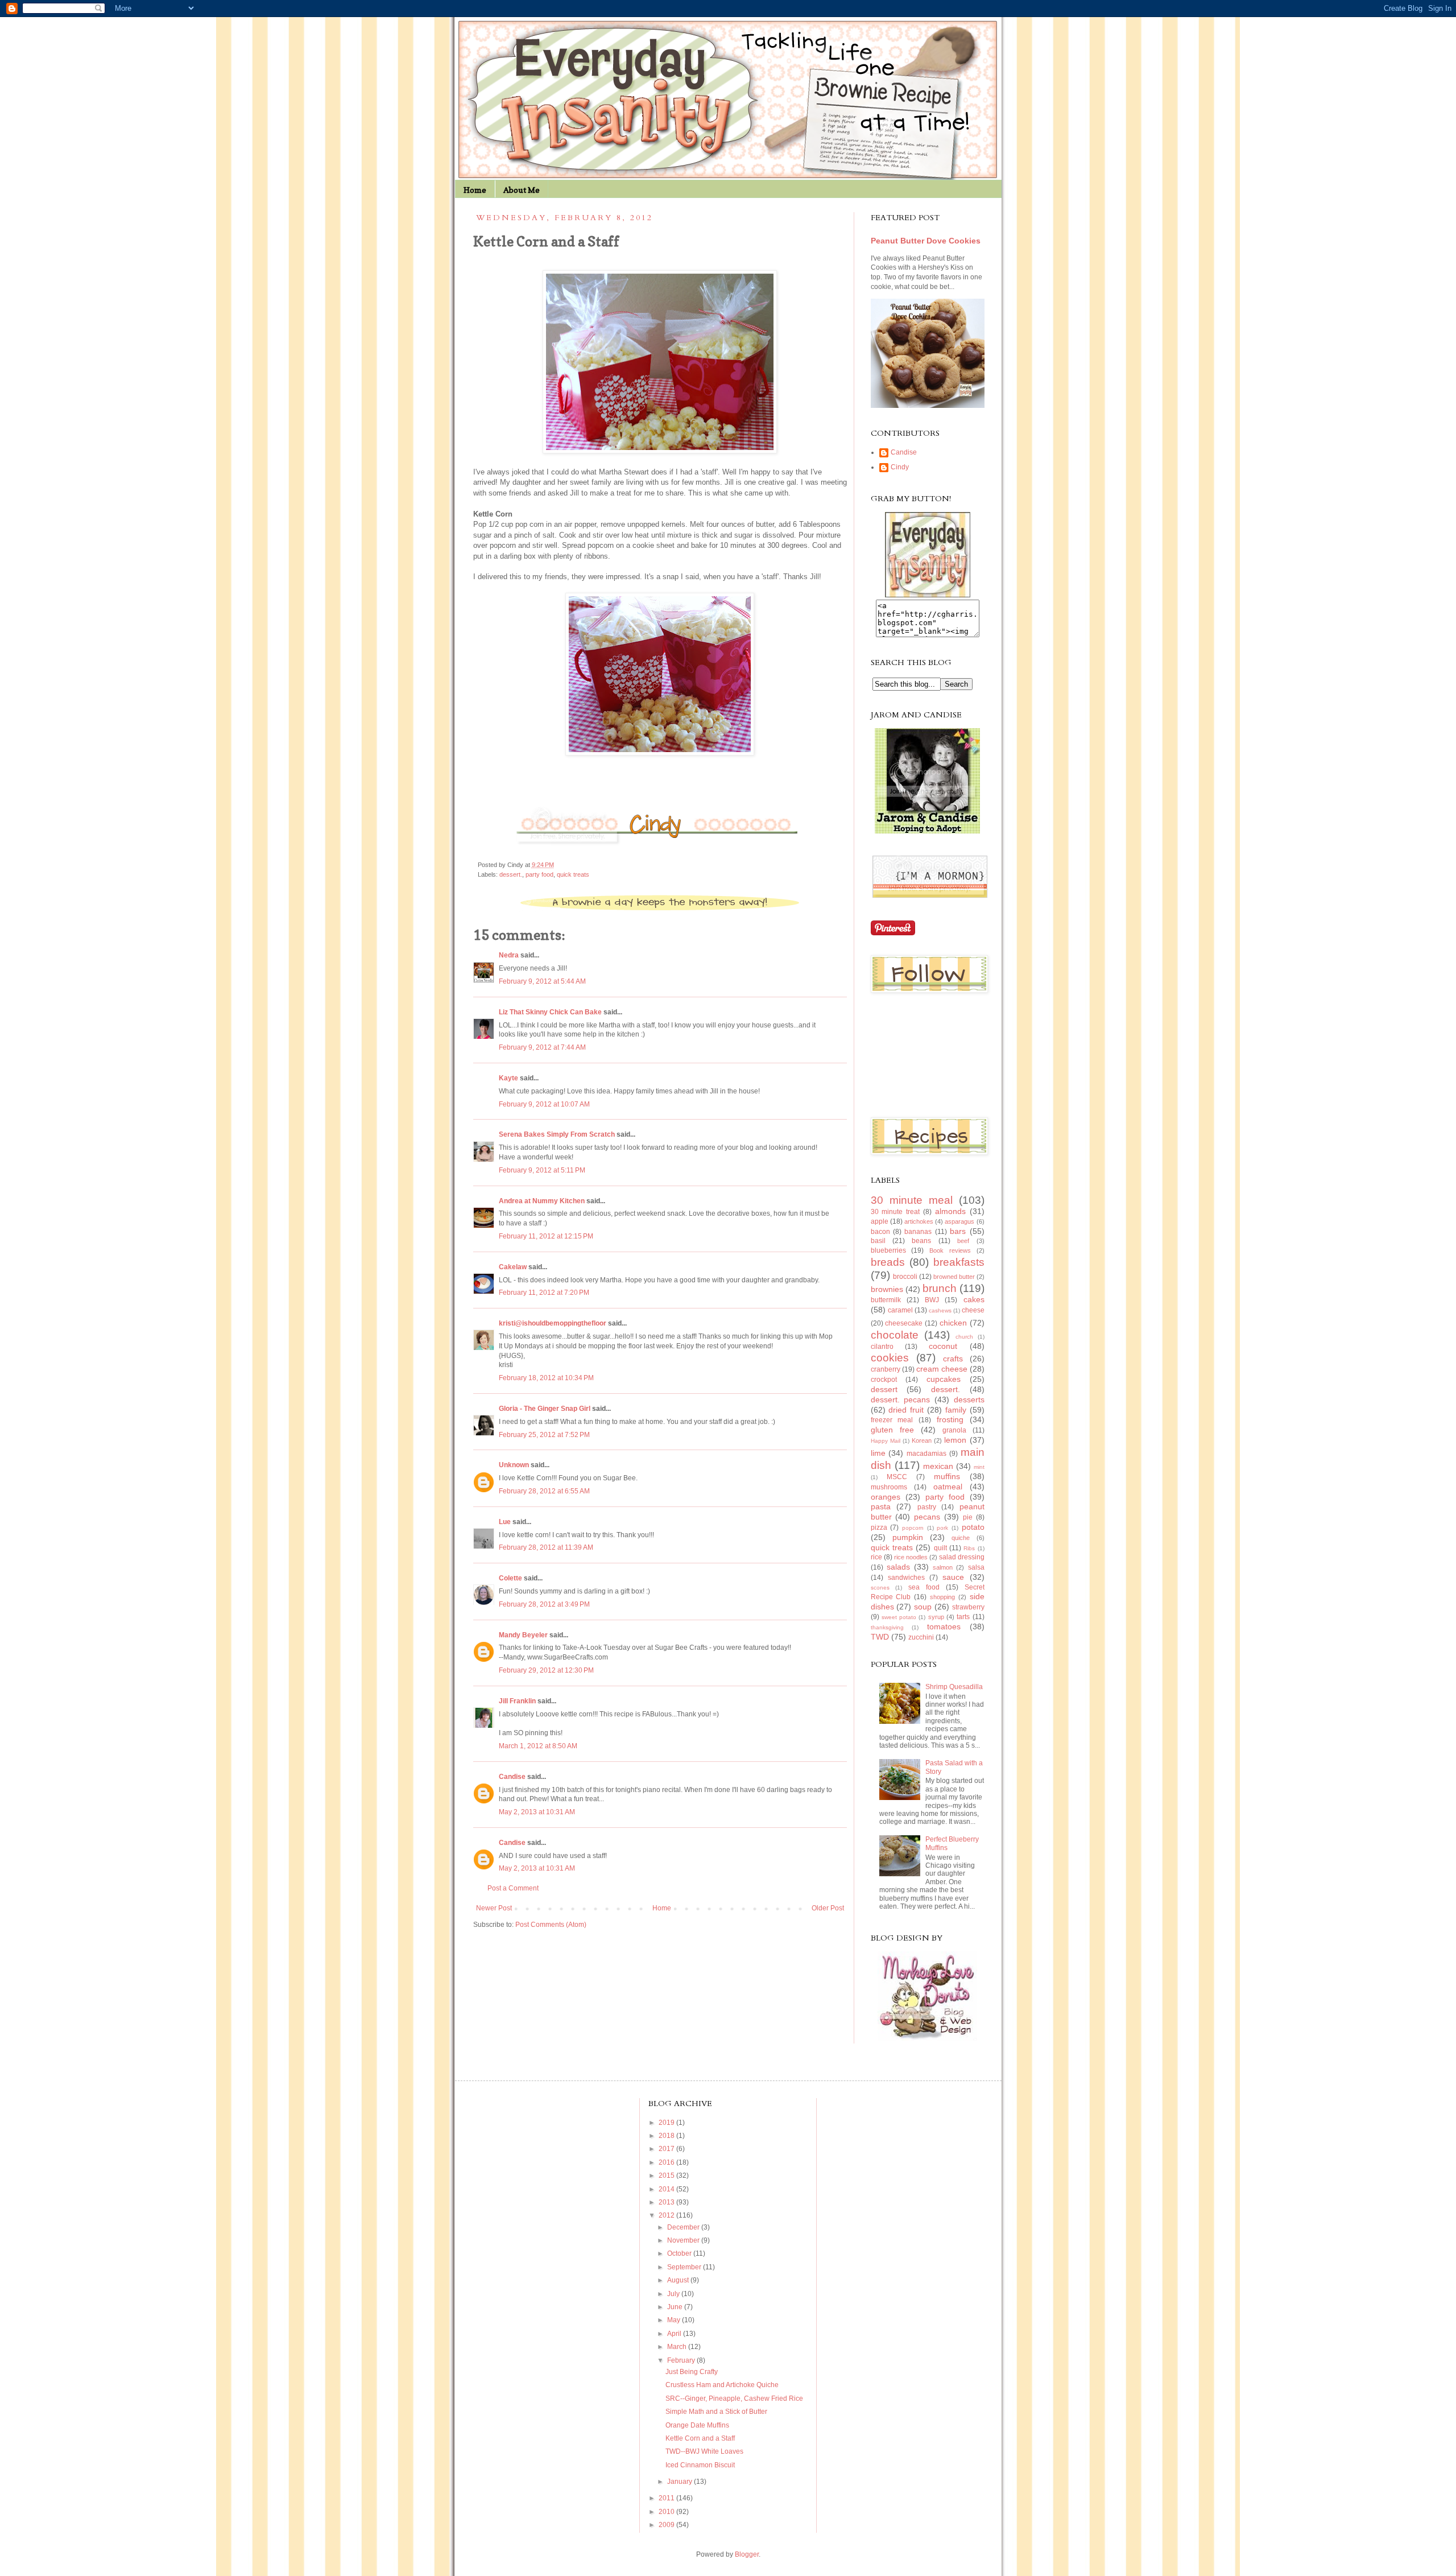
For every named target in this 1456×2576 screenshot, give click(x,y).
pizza (879, 1528)
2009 (667, 2525)
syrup (936, 1617)
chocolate (895, 1335)
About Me (522, 190)
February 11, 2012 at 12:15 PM (546, 1236)
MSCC (897, 1477)
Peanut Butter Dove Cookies (926, 241)
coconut (943, 1346)
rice (876, 1557)
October (680, 2253)
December (684, 2227)
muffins (947, 1476)
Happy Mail (886, 1441)
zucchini (921, 1637)
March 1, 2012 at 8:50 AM (538, 1746)
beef (963, 1241)
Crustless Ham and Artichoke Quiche (722, 2385)
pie (968, 1517)
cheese (973, 1310)
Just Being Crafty (692, 2372)
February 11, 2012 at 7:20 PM (544, 1293)
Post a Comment (513, 1888)
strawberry (968, 1607)
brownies (887, 1289)
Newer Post (494, 1908)
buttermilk (886, 1300)
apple (880, 1221)
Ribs (969, 1548)
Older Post (828, 1908)
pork (942, 1528)
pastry (927, 1507)
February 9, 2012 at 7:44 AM (542, 1047)
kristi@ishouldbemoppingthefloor (553, 1323)
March (678, 2347)
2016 (667, 2162)
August (679, 2280)
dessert (884, 1389)
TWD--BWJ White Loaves (704, 2451)
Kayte (508, 1078)
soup (923, 1607)
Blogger (747, 2554)
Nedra (509, 955)
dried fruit (906, 1410)
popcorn (913, 1528)
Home (475, 190)
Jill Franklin (517, 1701)
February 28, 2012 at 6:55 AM (544, 1491)
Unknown (514, 1465)
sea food (924, 1587)
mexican (938, 1466)
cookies (890, 1358)
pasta (881, 1506)
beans (921, 1241)
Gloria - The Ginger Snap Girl (545, 1409)
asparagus (959, 1221)
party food (539, 874)
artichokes (919, 1221)
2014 (667, 2189)
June (676, 2307)
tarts (963, 1617)
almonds (950, 1211)
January (681, 2482)
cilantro (882, 1347)
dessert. (511, 874)
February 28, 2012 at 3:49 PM (544, 1604)
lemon (955, 1440)
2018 (667, 2136)
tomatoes (944, 1626)
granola (954, 1430)
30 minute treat (895, 1212)
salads (898, 1567)
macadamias (926, 1454)
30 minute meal (912, 1200)
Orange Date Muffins (697, 2425)
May (675, 2320)
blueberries (888, 1250)
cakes (974, 1299)
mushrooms (889, 1487)
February (682, 2360)
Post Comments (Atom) (551, 1925)
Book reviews (950, 1250)
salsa (976, 1567)
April (675, 2334)
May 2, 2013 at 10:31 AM (537, 1812)
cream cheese (942, 1369)
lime (878, 1453)
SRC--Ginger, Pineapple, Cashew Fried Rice (734, 2399)
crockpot (884, 1380)
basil (878, 1241)
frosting (950, 1419)
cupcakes (944, 1379)
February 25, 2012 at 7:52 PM (544, 1435)
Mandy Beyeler (523, 1635)
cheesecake (904, 1323)
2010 (667, 2512)
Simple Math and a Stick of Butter (716, 2412)
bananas (918, 1232)
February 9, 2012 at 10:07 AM (544, 1104)
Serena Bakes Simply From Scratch (557, 1134)
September (685, 2267)
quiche (961, 1538)
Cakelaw (513, 1267)
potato (973, 1527)
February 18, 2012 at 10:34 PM (546, 1378)
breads (888, 1262)
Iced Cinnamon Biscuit (700, 2465)
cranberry (886, 1369)
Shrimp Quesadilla (954, 1687)
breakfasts (959, 1262)
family (956, 1410)
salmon (943, 1567)
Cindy (900, 467)
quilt (940, 1548)
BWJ (932, 1300)
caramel (900, 1310)
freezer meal (892, 1420)
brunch (940, 1288)
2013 (667, 2202)
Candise (512, 1777)
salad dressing (962, 1557)
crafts (953, 1359)
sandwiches (906, 1578)
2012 (667, 2215)
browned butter (954, 1277)
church (964, 1337)
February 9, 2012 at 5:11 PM (542, 1170)
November (684, 2240)
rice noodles (911, 1557)
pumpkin (908, 1537)
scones (880, 1588)
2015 (667, 2175)
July (674, 2294)
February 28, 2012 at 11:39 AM (546, 1547)
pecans (927, 1517)
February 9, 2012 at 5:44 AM (542, 981)
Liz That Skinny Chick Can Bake (550, 1012)
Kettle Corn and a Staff (700, 2438)
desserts (969, 1400)
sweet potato (899, 1617)
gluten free (892, 1430)
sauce (953, 1577)
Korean (922, 1440)
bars (958, 1231)
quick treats (573, 874)
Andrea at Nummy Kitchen (542, 1201)
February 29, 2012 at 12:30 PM (546, 1670)
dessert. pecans (901, 1400)
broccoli (905, 1277)
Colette (510, 1578)
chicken (953, 1323)
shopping (942, 1597)
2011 (667, 2498)
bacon (880, 1232)
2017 (667, 2149)
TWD (880, 1637)
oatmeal (948, 1487)
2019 (667, 2123)
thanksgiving (887, 1627)
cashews (940, 1310)
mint (979, 1467)
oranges (886, 1497)
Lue (505, 1522)
